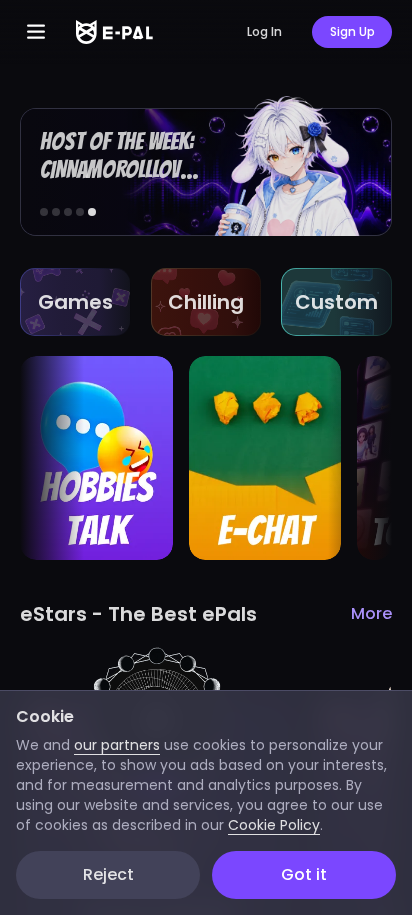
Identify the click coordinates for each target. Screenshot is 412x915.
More (371, 613)
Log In (264, 31)
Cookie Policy (274, 825)
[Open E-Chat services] (265, 458)
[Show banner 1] (44, 212)
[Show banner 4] (80, 212)
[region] (206, 457)
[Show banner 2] (56, 212)
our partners (117, 745)
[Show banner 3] (68, 212)
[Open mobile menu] (36, 32)
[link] (206, 166)
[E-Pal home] (114, 32)
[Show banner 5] (92, 212)
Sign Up (352, 31)
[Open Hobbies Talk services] (96, 458)
